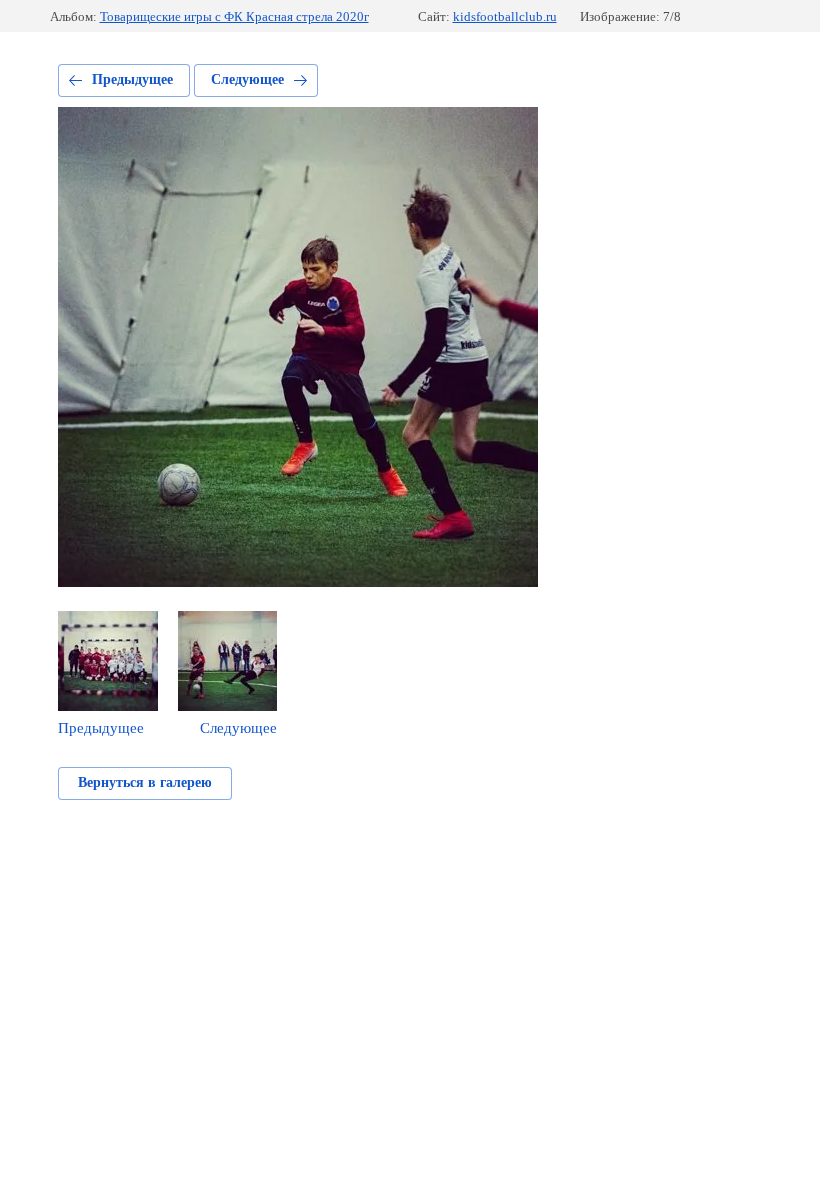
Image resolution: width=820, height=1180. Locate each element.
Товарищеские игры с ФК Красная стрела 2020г (234, 16)
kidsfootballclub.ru (505, 16)
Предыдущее (132, 79)
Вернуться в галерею (145, 782)
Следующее (247, 79)
